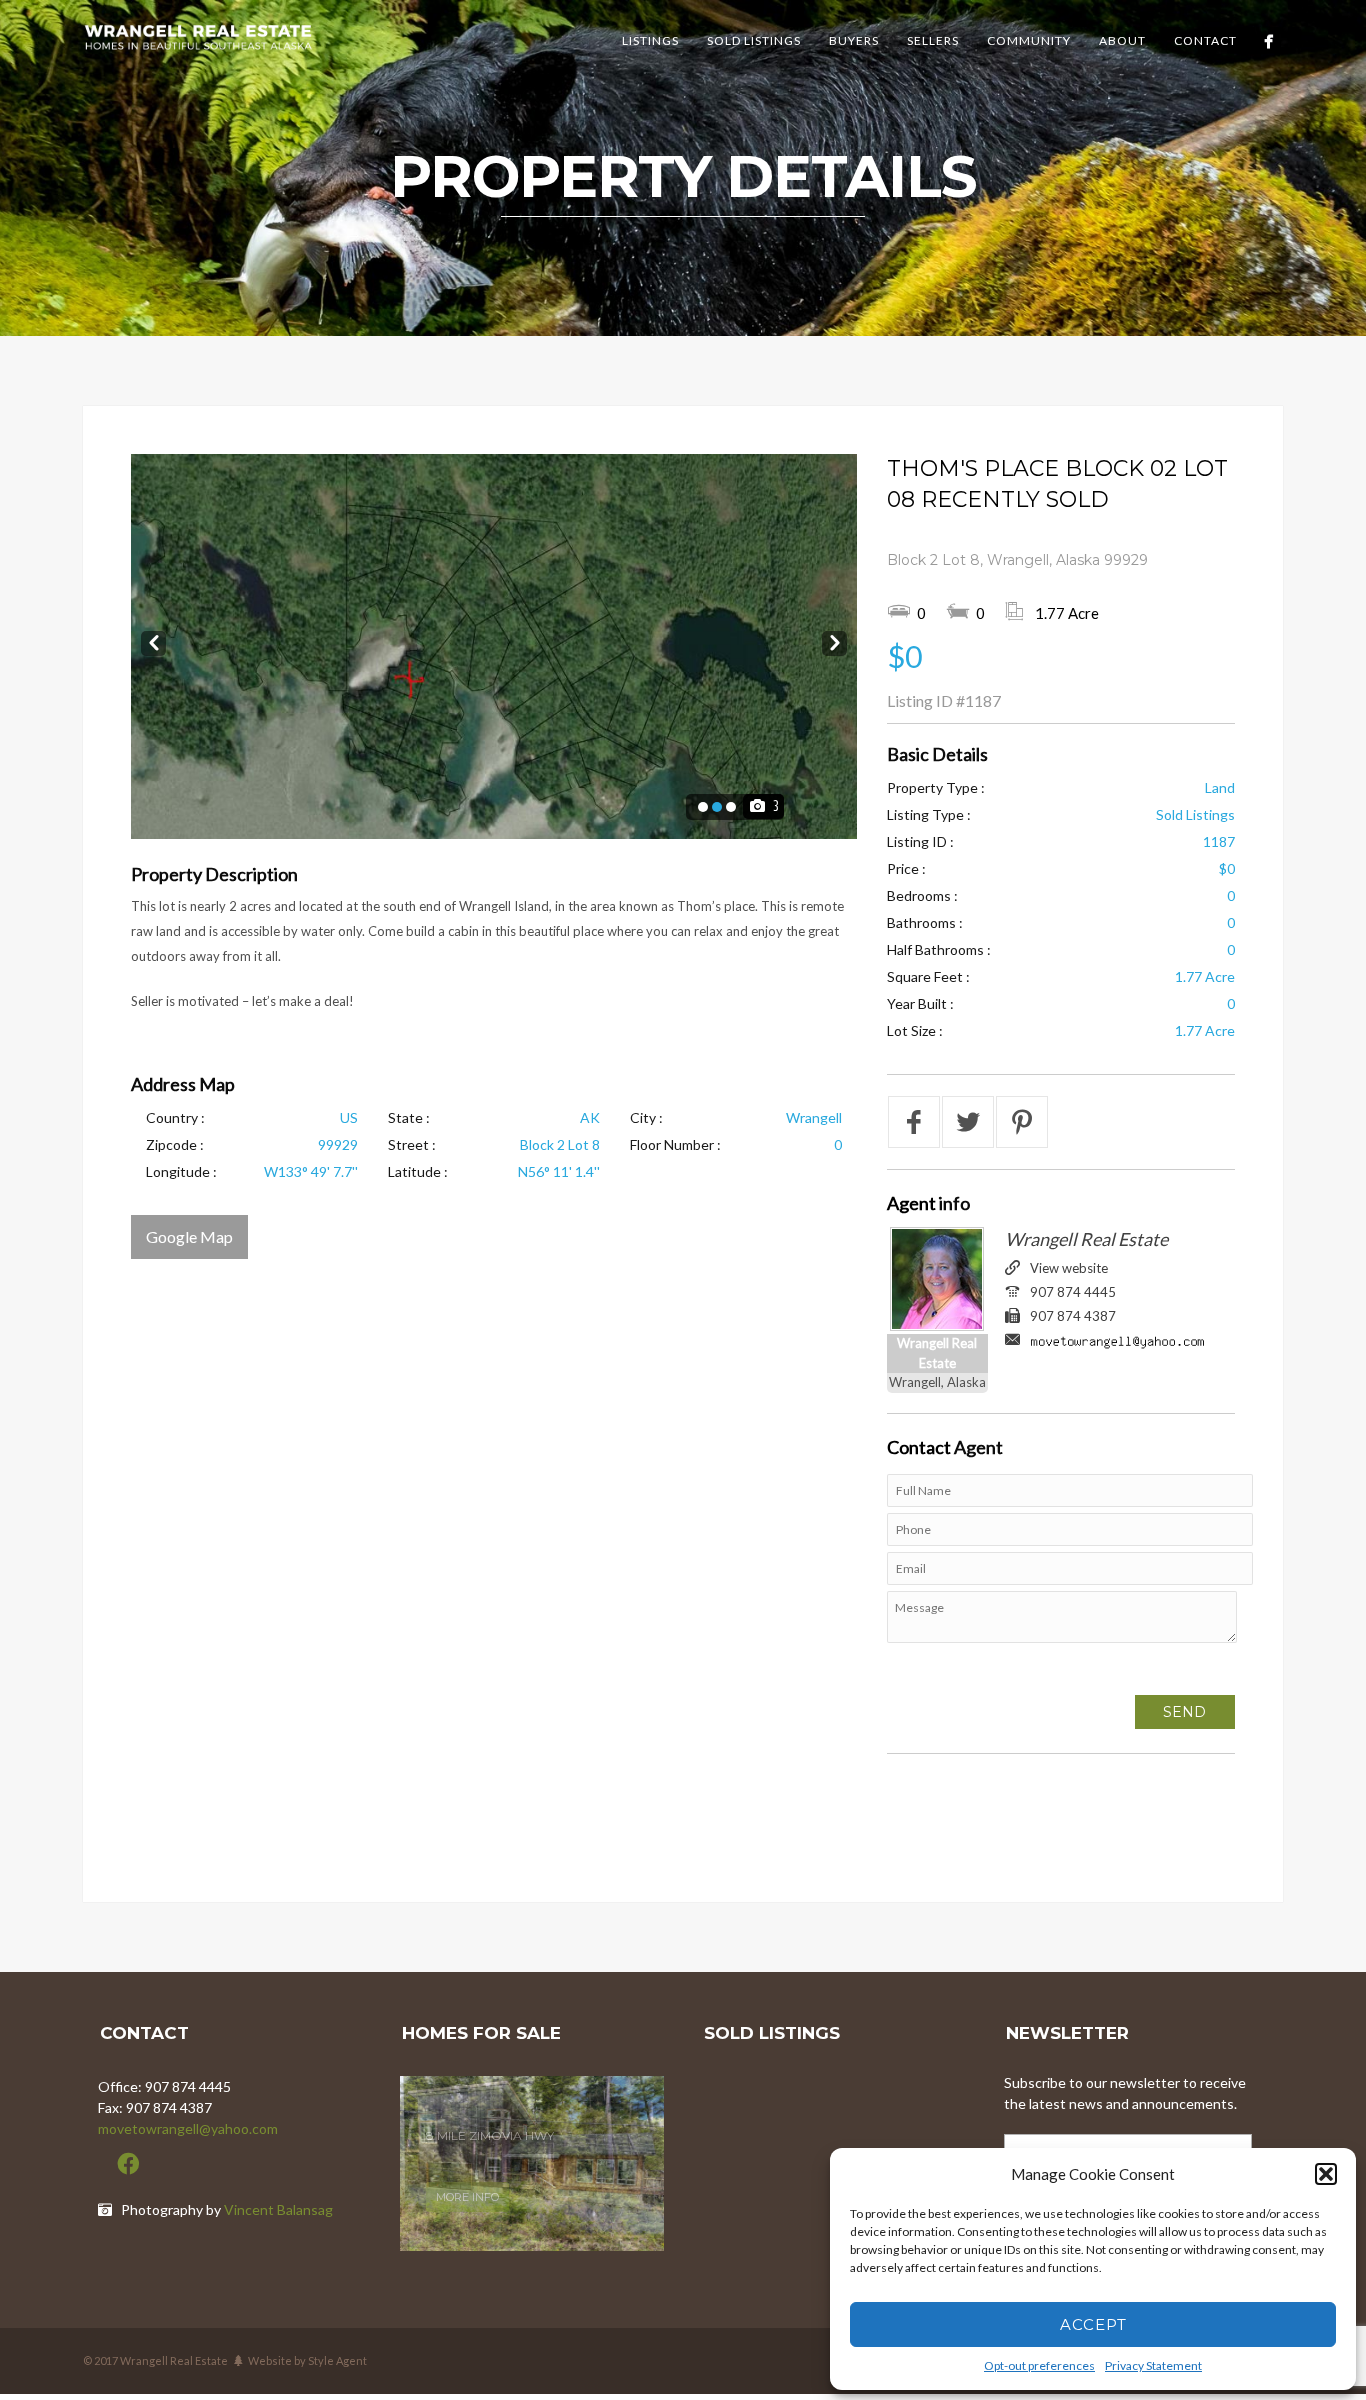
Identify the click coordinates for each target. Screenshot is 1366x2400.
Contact (1205, 40)
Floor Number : (675, 1144)
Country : (175, 1117)
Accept (1093, 2324)
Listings (650, 40)
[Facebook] (1268, 41)
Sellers (933, 40)
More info (467, 2179)
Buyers (854, 40)
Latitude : (418, 1171)
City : (646, 1117)
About (1122, 40)
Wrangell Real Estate (1086, 1239)
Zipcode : (175, 1144)
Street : (412, 1144)
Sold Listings (754, 40)
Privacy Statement (1153, 2365)
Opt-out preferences (1039, 2365)
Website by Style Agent (307, 2360)
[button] (1326, 2174)
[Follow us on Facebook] (128, 2164)
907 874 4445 (1073, 1292)
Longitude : (181, 1171)
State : (409, 1117)
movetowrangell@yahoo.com (188, 2128)
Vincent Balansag (278, 2209)
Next (834, 640)
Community (1029, 40)
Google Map (189, 1236)
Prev (153, 640)
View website (1069, 1268)
